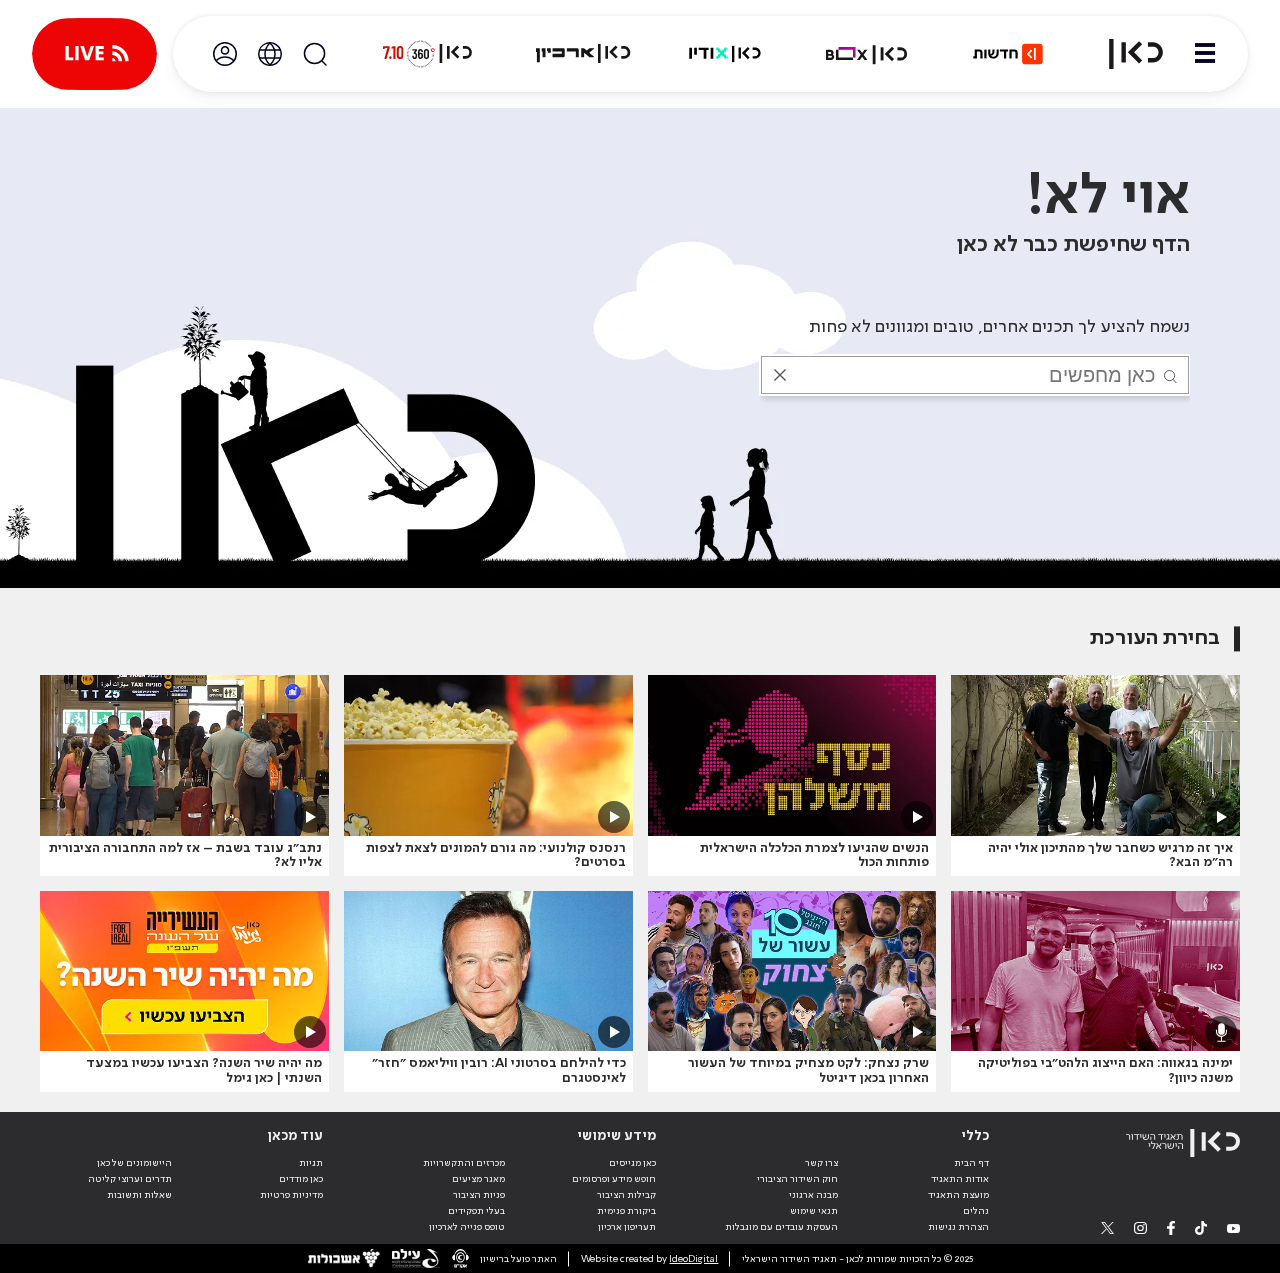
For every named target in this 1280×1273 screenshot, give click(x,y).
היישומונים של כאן (134, 1163)
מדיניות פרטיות (291, 1195)
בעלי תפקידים (476, 1211)
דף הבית (971, 1163)
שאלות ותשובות (139, 1195)
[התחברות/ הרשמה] (225, 54)
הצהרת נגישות (958, 1227)
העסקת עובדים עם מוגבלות (781, 1227)
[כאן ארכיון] (583, 54)
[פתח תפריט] (1205, 54)
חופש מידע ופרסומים (614, 1179)
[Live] (94, 54)
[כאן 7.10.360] (427, 54)
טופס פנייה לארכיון (467, 1227)
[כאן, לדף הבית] (1124, 54)
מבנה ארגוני (813, 1195)
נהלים (976, 1211)
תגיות (311, 1163)
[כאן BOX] (867, 54)
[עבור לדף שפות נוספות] (270, 54)
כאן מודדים (301, 1179)
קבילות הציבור (626, 1195)
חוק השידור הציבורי (797, 1179)
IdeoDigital (693, 1259)
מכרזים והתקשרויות (464, 1163)
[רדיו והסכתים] (725, 54)
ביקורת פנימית (626, 1211)
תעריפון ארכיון (627, 1226)
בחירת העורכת (1155, 638)
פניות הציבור (479, 1195)
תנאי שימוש (814, 1211)
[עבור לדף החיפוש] (315, 54)
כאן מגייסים (632, 1163)
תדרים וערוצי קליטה (130, 1179)
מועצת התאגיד (958, 1195)
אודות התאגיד (960, 1179)
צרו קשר (821, 1163)
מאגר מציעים (478, 1179)
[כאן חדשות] (1008, 54)
